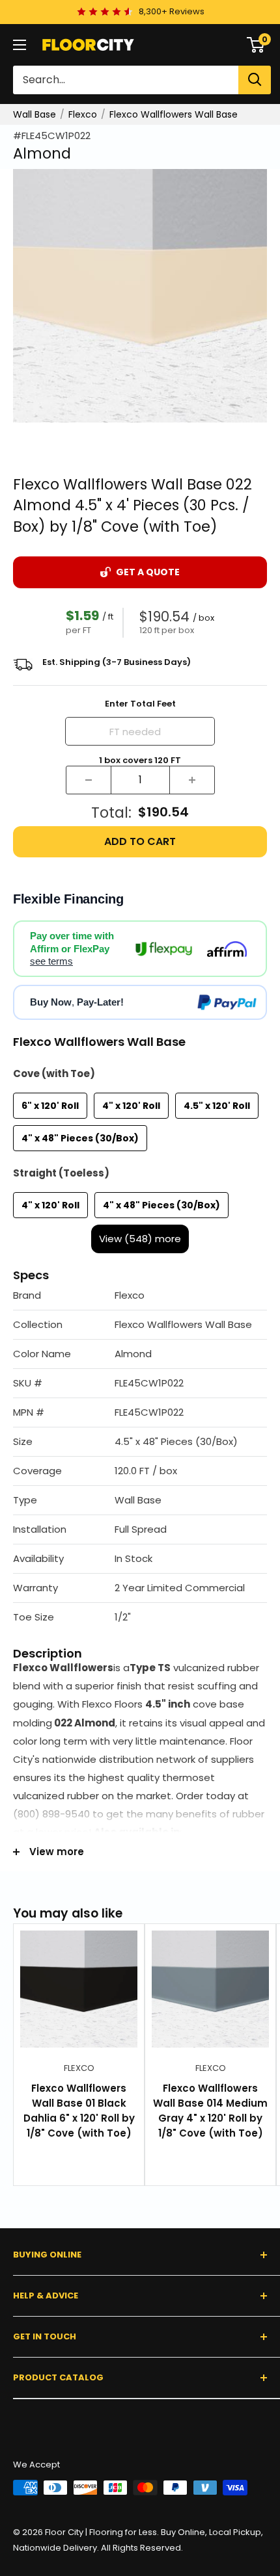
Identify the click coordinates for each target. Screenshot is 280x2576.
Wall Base (35, 114)
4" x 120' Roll (131, 1106)
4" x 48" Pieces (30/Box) (80, 1138)
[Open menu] (20, 45)
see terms (51, 961)
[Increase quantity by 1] (192, 780)
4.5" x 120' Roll (217, 1106)
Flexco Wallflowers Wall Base (174, 114)
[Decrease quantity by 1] (89, 780)
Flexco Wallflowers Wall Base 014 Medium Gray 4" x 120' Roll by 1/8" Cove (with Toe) (210, 2111)
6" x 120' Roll (50, 1106)
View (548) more (140, 1239)
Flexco (83, 114)
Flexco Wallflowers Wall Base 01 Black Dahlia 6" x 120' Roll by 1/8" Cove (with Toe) (79, 2111)
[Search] (255, 80)
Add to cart (140, 841)
